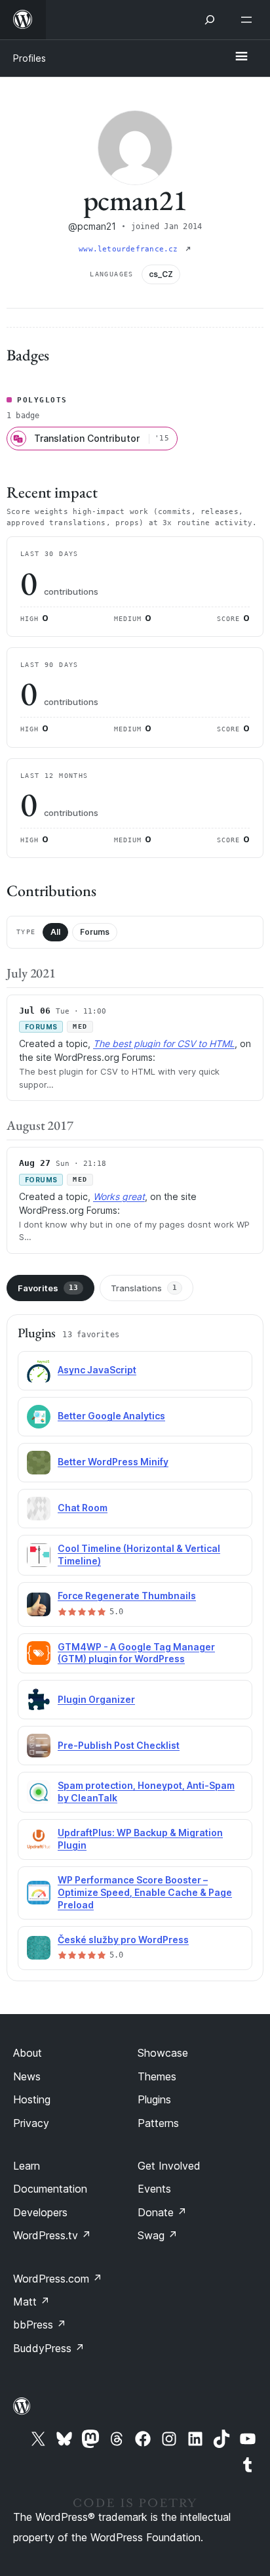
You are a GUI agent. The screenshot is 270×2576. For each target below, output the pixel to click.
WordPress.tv (52, 2235)
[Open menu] (249, 20)
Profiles (29, 58)
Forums (95, 932)
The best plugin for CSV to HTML (164, 1043)
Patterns (158, 2123)
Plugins (154, 2099)
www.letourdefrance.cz (131, 249)
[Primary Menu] (241, 57)
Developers (40, 2212)
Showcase (163, 2053)
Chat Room (83, 1508)
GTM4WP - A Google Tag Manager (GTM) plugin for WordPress (136, 1653)
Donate (162, 2212)
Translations (144, 1288)
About (28, 2053)
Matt (31, 2302)
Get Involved (169, 2166)
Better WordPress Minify (113, 1462)
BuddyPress (49, 2348)
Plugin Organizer (96, 1699)
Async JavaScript (97, 1370)
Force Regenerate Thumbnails (127, 1596)
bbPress (40, 2325)
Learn (27, 2166)
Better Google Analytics (111, 1416)
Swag (158, 2235)
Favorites (48, 1288)
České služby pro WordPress (123, 1940)
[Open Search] (210, 20)
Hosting (32, 2099)
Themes (157, 2076)
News (27, 2076)
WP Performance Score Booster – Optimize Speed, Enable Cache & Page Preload (145, 1892)
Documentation (50, 2189)
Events (154, 2189)
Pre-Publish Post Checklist (119, 1745)
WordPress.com (58, 2279)
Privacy (31, 2123)
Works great (119, 1196)
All (55, 932)
